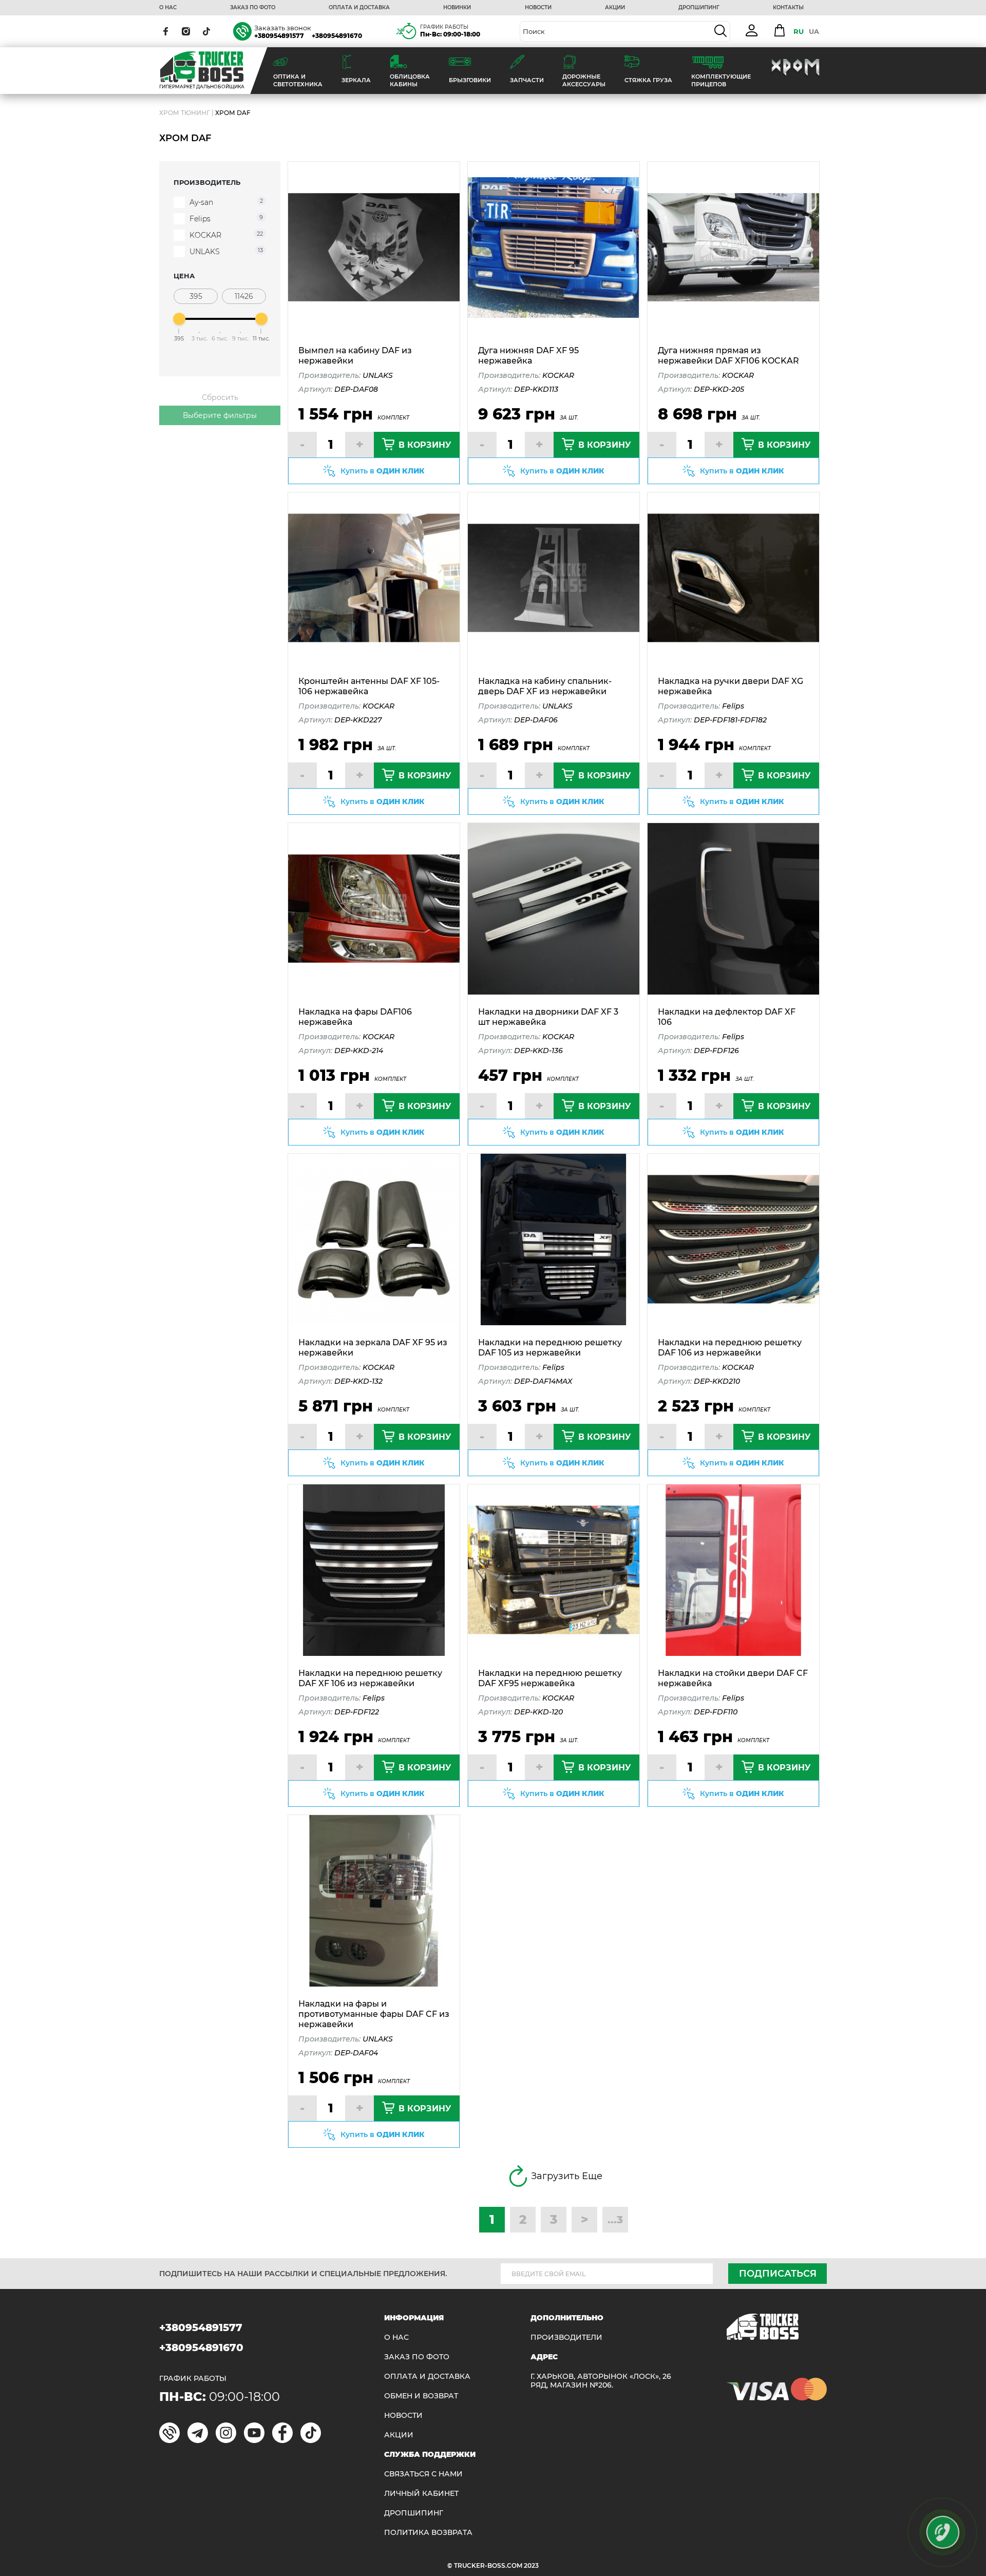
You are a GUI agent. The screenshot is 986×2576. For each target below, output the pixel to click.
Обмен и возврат (421, 2396)
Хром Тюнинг (185, 113)
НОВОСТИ (538, 8)
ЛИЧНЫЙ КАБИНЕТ (421, 2494)
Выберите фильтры (220, 415)
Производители (566, 2338)
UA (814, 31)
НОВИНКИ (457, 8)
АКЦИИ (615, 8)
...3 (615, 2220)
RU (799, 31)
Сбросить (220, 397)
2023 (531, 2565)
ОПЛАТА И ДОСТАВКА (359, 8)
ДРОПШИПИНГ (699, 8)
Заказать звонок (283, 28)
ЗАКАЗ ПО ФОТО (253, 8)
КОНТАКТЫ (788, 8)
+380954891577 (279, 36)
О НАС (168, 8)
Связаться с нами (423, 2474)
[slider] (179, 319)
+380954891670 (337, 36)
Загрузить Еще (567, 2176)
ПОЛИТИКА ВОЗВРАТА (428, 2533)
